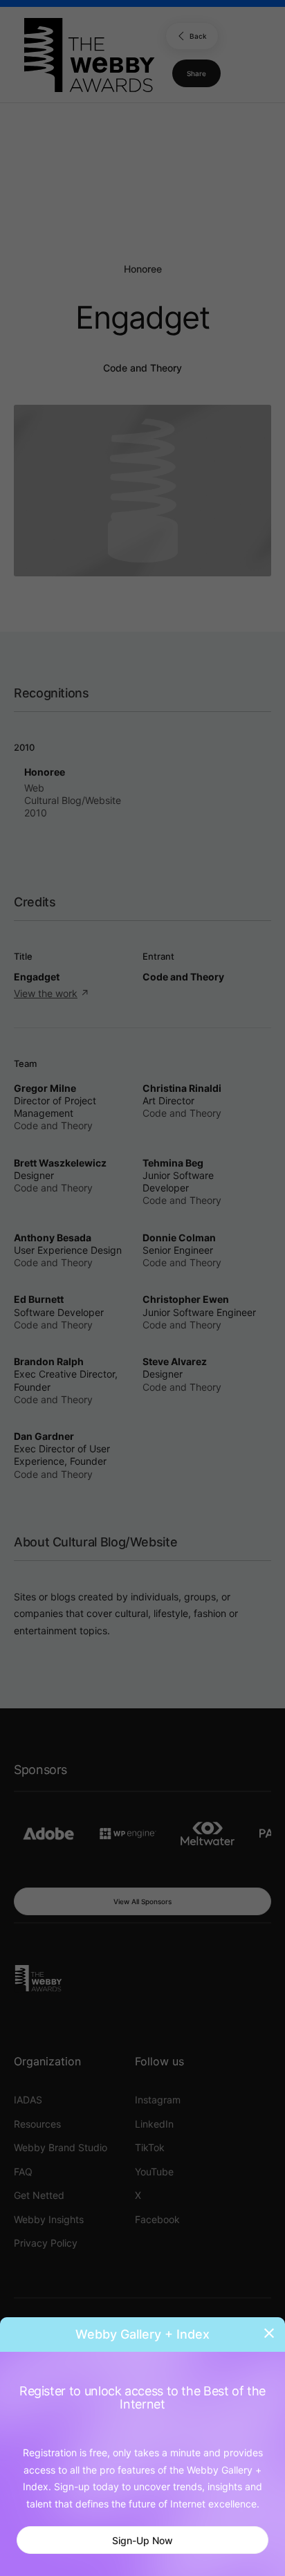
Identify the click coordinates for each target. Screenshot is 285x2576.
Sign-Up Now (142, 2540)
